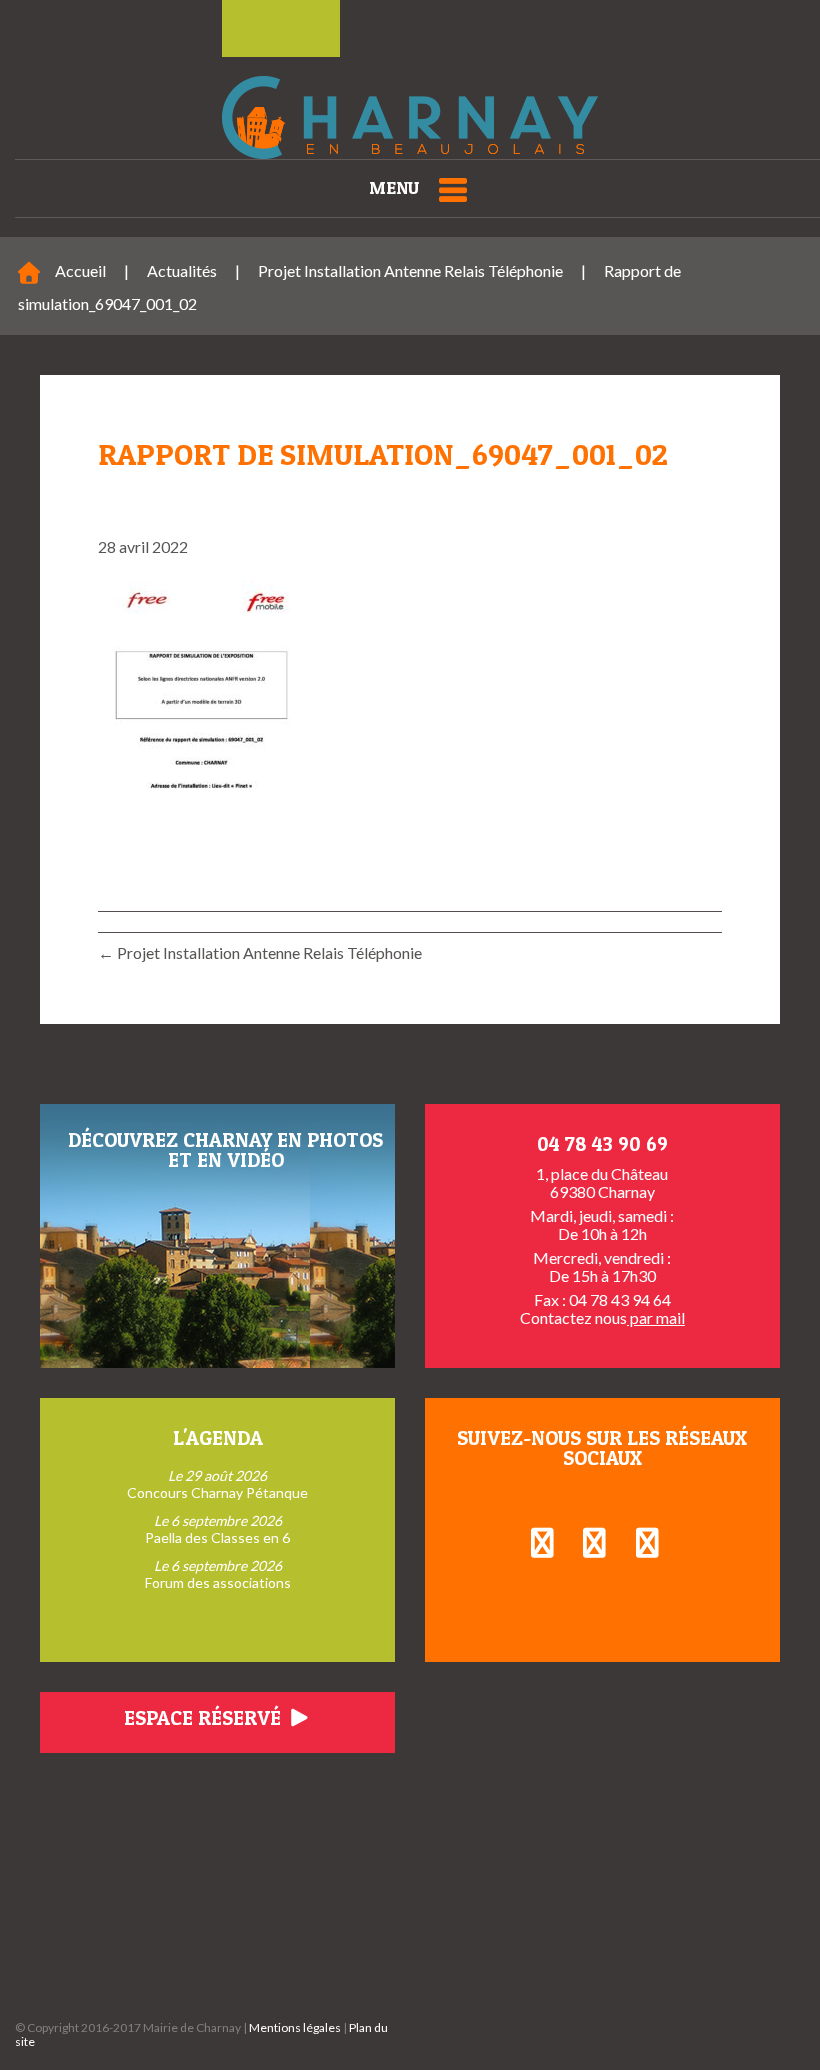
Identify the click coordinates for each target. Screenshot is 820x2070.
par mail (656, 1317)
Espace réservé (205, 1718)
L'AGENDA (218, 1438)
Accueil (80, 270)
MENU (394, 187)
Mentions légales (295, 2027)
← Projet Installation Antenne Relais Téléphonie (260, 952)
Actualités (182, 270)
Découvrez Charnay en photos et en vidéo (225, 1150)
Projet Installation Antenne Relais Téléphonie (410, 270)
